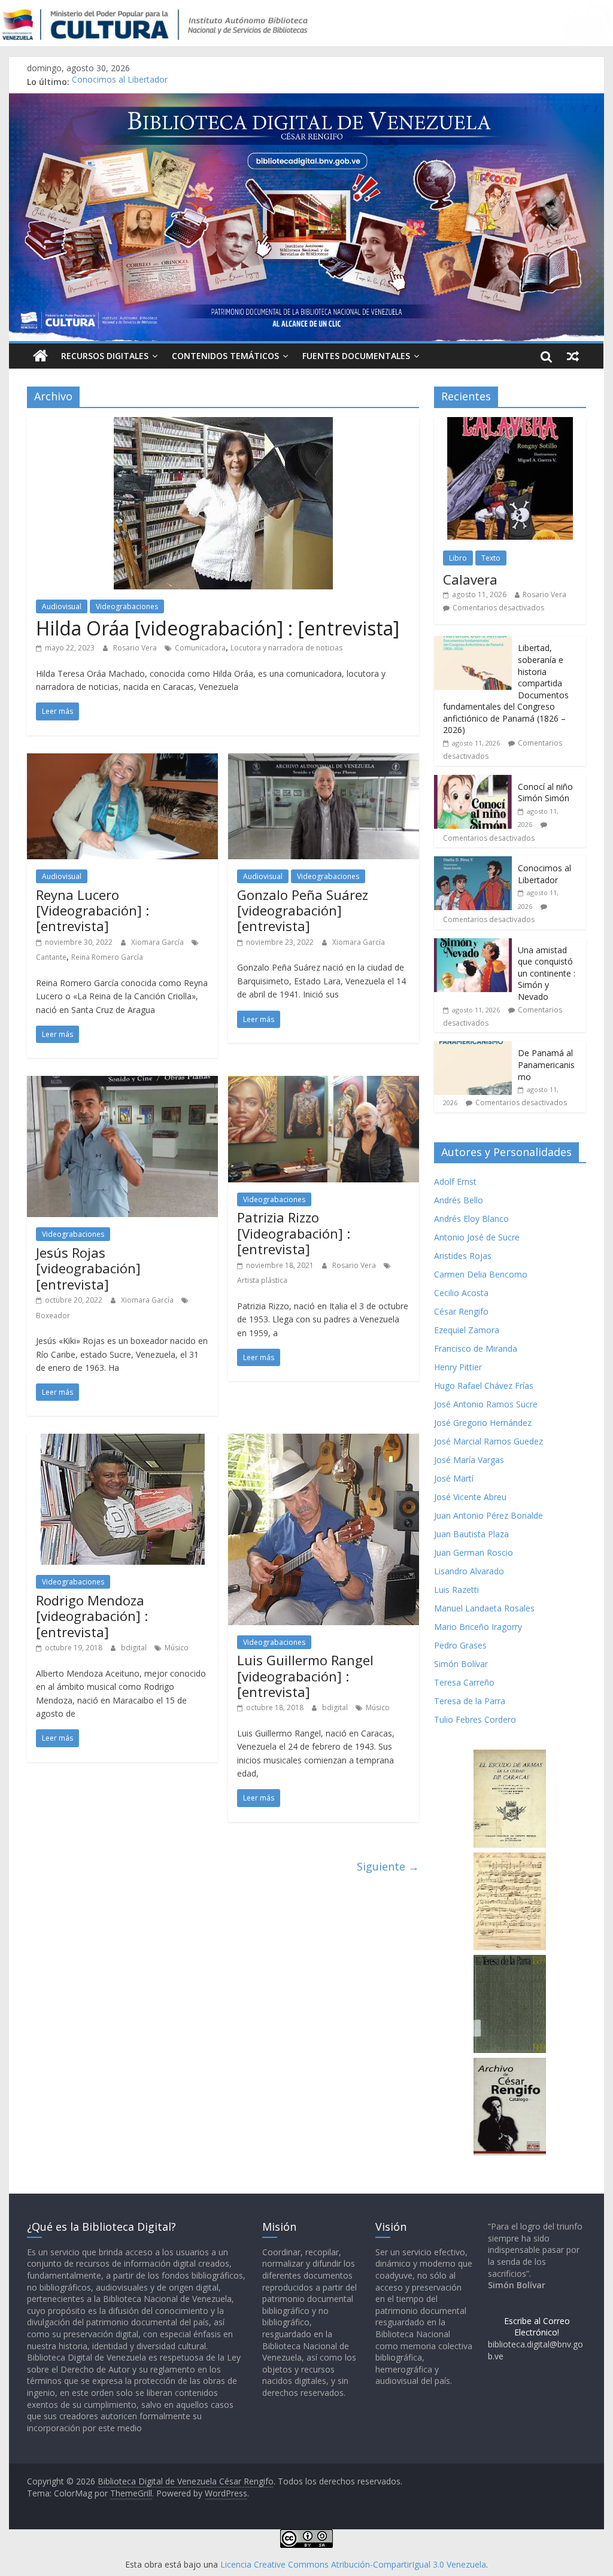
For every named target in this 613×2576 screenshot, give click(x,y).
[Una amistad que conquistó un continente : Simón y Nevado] (473, 945)
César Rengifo (461, 1311)
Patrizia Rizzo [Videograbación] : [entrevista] (294, 1233)
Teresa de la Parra (470, 1701)
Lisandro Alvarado (469, 1571)
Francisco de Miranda (476, 1348)
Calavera (470, 579)
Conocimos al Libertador (120, 82)
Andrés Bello (459, 1200)
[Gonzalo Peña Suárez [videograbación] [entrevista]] (324, 761)
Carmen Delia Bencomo (481, 1274)
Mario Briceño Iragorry (478, 1627)
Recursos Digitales (105, 356)
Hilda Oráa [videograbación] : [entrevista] (218, 628)
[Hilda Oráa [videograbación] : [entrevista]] (223, 424)
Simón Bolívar (461, 1664)
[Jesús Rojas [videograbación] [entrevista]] (122, 1083)
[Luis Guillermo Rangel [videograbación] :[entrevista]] (324, 1441)
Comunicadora (200, 648)
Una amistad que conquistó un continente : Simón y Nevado (547, 973)
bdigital (135, 1648)
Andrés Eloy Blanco (471, 1219)
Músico (177, 1648)
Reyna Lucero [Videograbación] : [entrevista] (92, 910)
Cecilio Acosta (461, 1293)
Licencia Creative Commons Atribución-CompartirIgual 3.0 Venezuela (353, 2564)
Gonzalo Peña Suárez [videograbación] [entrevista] (303, 910)
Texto (491, 558)
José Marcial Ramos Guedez (488, 1441)
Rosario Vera (136, 648)
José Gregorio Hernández (483, 1423)
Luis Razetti (456, 1590)
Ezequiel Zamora (467, 1330)
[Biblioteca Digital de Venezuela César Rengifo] (306, 101)
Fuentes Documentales (356, 356)
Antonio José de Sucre (477, 1237)
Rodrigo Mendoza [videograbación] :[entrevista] (92, 1616)
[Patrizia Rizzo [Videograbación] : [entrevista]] (324, 1083)
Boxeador (53, 1316)
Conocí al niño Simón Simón (545, 793)
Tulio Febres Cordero (475, 1719)
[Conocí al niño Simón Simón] (473, 781)
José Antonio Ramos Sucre (486, 1404)
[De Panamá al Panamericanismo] (473, 1047)
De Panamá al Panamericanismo (546, 1065)
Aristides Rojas (463, 1256)
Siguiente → (388, 1866)
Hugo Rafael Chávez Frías (484, 1386)
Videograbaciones (127, 606)
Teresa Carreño (464, 1682)
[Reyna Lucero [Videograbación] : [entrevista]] (122, 761)
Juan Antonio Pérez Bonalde (488, 1515)
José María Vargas (469, 1460)
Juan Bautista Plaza (471, 1534)
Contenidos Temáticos (225, 356)
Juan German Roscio (474, 1552)
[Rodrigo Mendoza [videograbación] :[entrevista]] (123, 1441)
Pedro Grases (460, 1645)
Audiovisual (62, 606)
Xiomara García (158, 942)
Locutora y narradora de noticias (286, 648)
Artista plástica (262, 1280)
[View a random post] (573, 356)
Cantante (51, 957)
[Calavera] (510, 423)
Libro (458, 558)
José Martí (454, 1478)
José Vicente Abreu (470, 1497)
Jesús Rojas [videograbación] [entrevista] (88, 1268)
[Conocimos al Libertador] (473, 863)
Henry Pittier (458, 1367)
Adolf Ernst (455, 1181)
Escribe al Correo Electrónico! (537, 2327)
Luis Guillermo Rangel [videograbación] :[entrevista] (305, 1676)
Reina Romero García (107, 957)
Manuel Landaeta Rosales (484, 1608)
